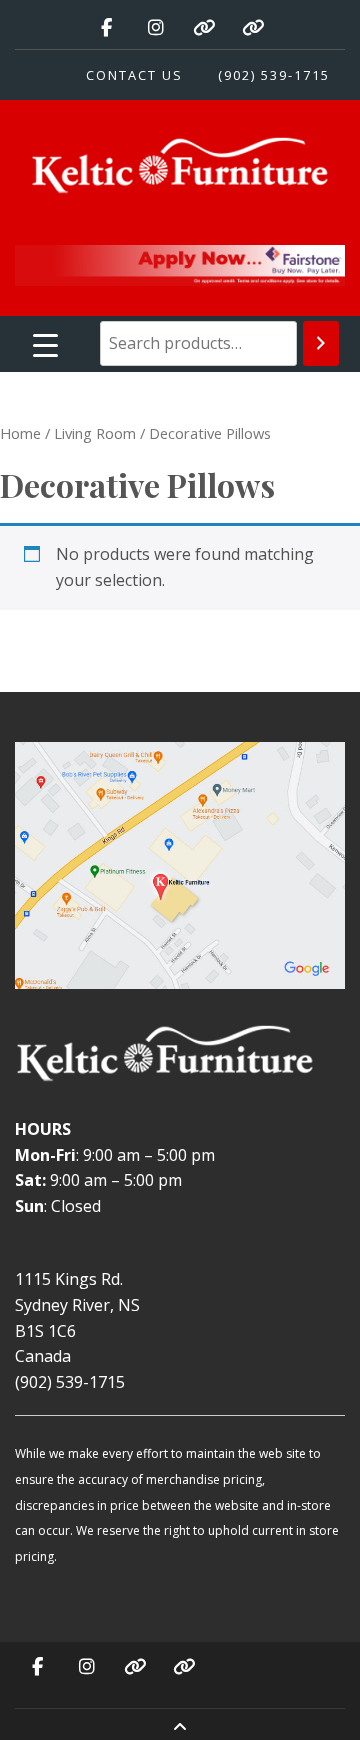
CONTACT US (134, 75)
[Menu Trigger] (45, 344)
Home (20, 433)
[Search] (321, 343)
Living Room (95, 433)
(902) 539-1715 (274, 75)
